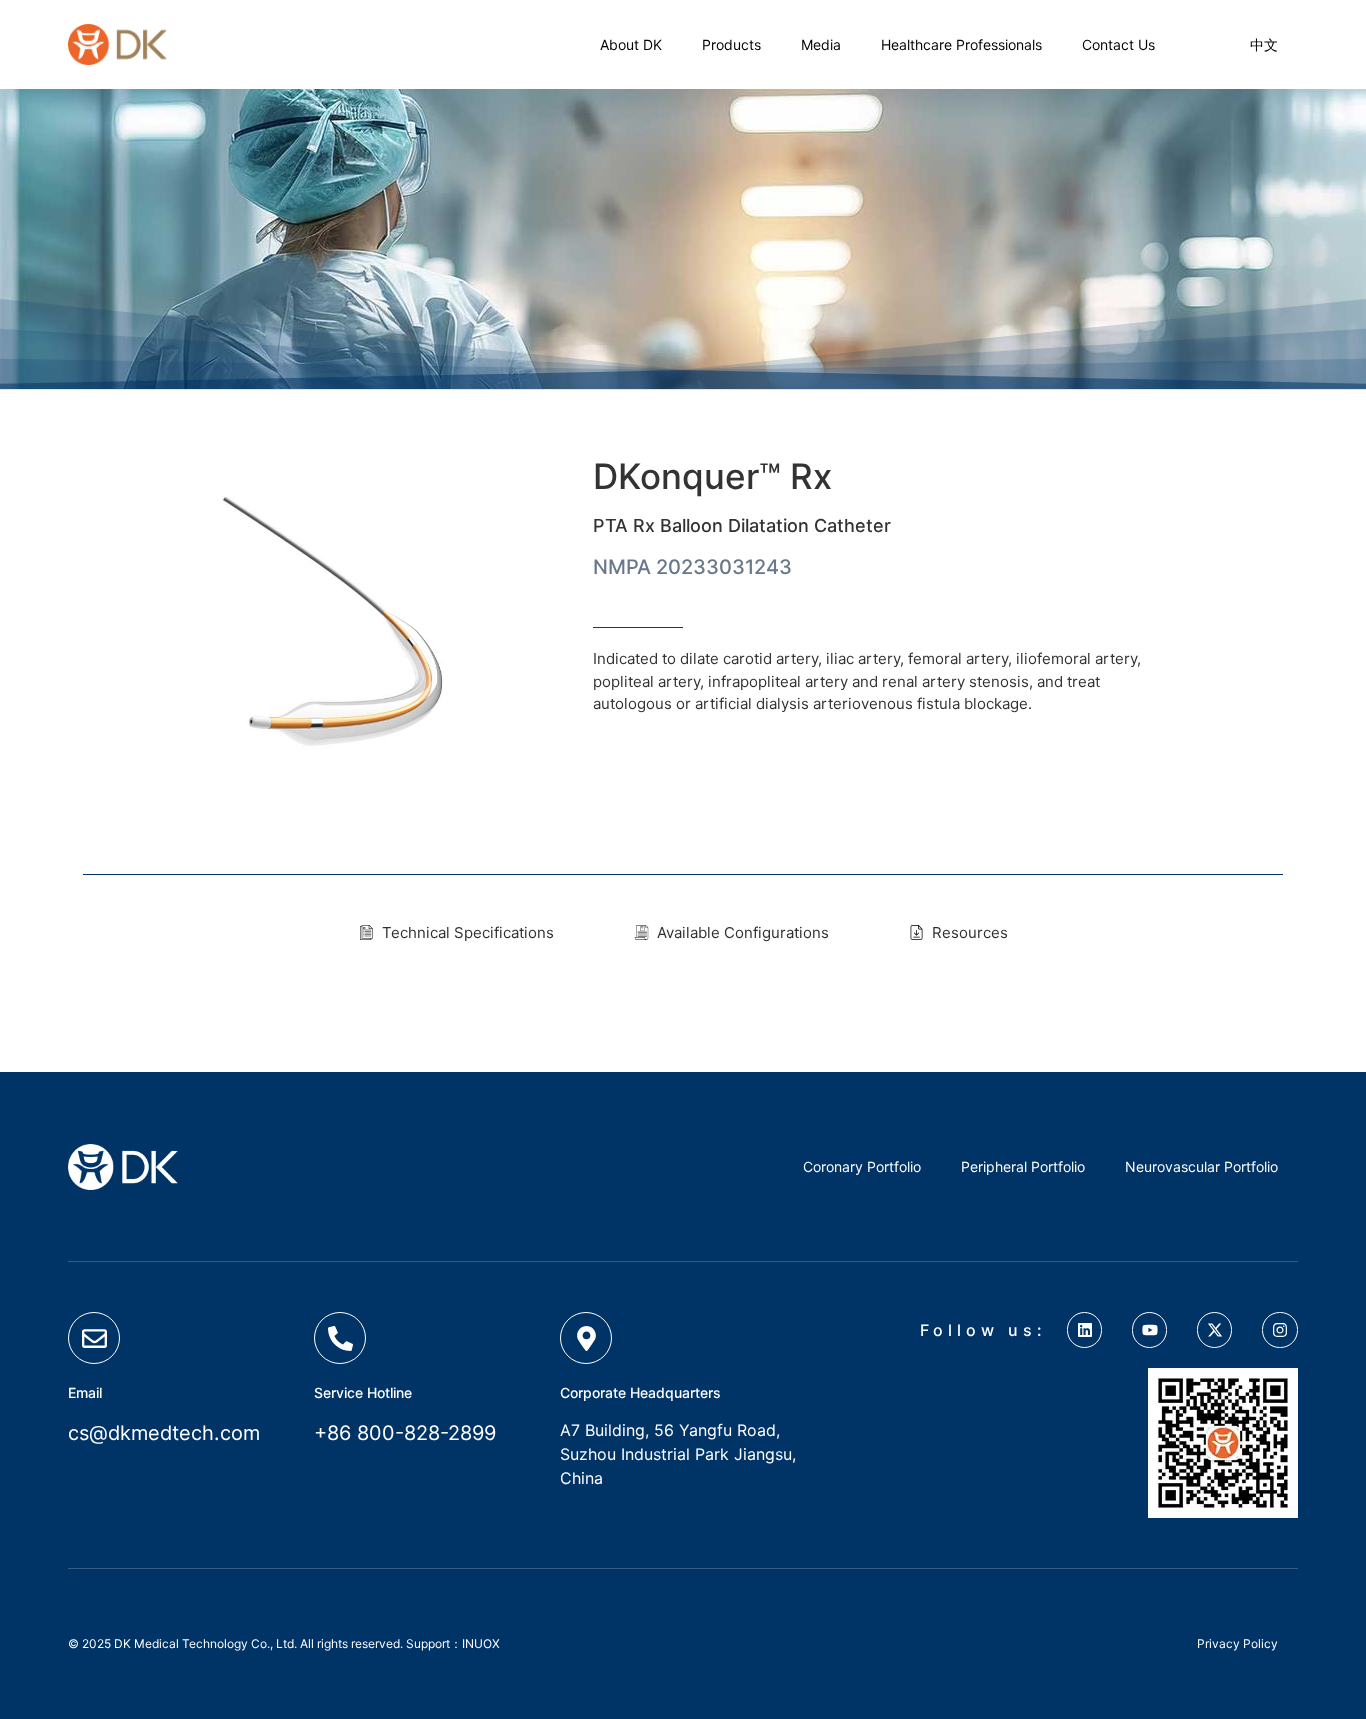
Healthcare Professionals (961, 44)
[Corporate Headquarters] (586, 1338)
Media (821, 44)
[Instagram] (1279, 1329)
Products (208, 239)
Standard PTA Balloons (765, 239)
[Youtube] (1149, 1329)
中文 (1264, 44)
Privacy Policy (1237, 1643)
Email (85, 1392)
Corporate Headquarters (640, 1392)
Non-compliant (938, 239)
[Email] (94, 1338)
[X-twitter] (1214, 1329)
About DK (631, 44)
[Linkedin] (1084, 1329)
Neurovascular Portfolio (1201, 1166)
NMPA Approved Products (371, 239)
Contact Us (1118, 44)
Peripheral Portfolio (575, 239)
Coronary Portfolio (862, 1166)
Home (121, 239)
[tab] (456, 933)
